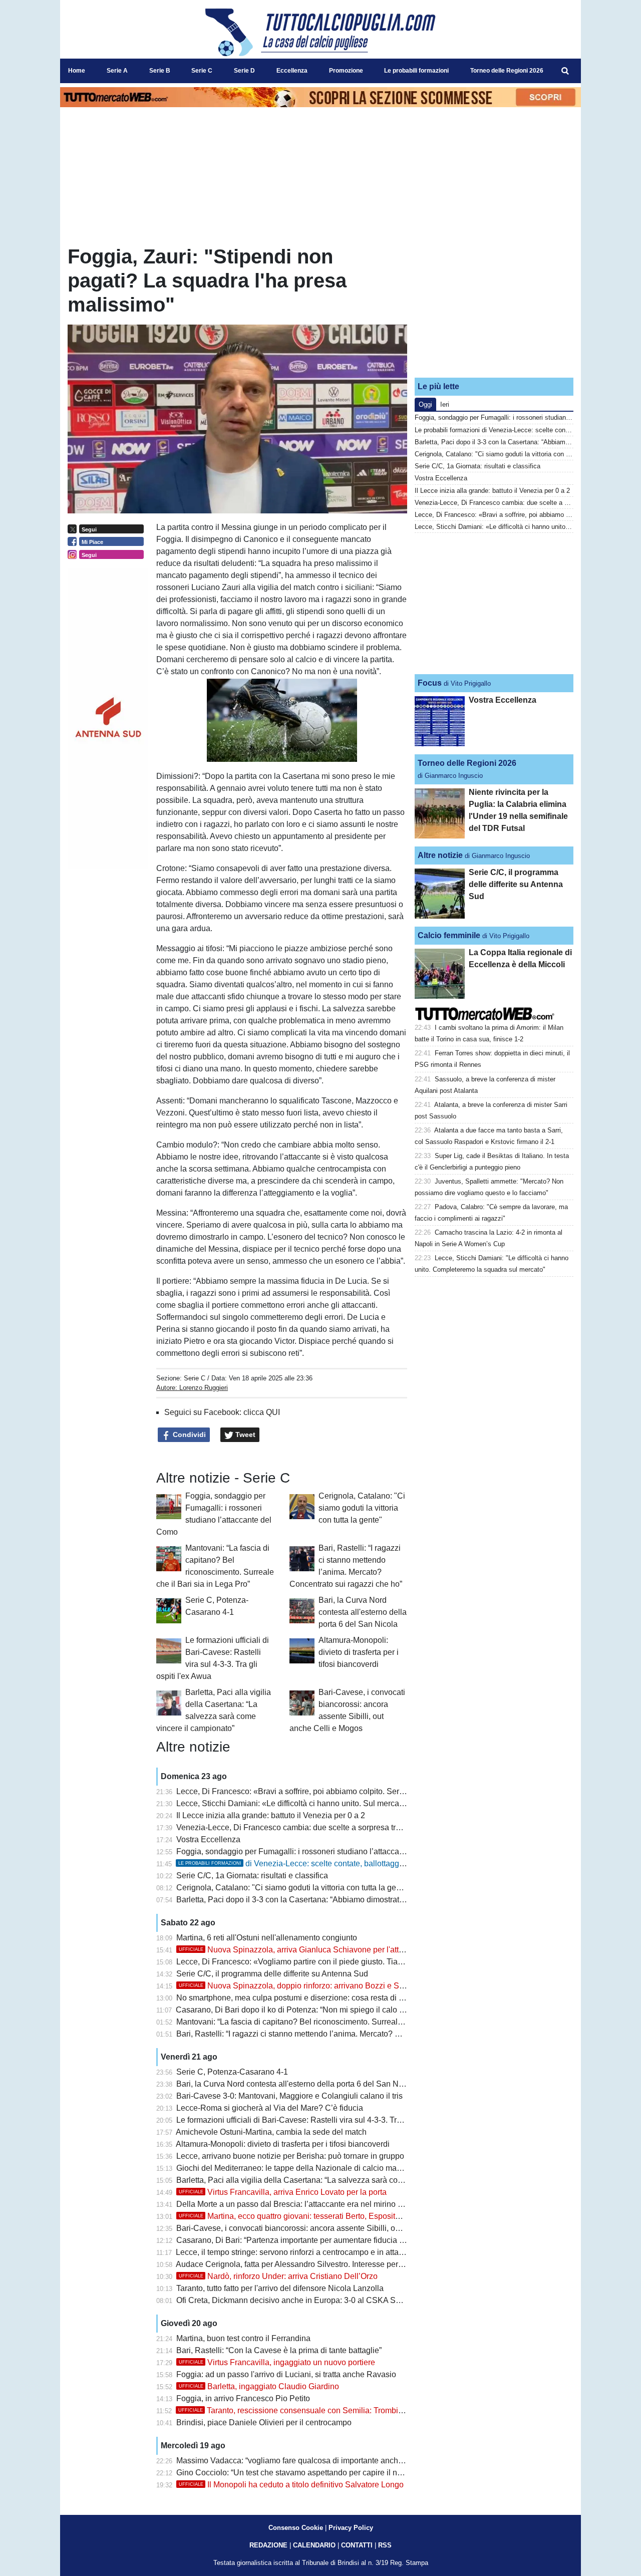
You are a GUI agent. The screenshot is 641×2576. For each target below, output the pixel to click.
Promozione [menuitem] (346, 71)
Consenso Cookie (296, 2528)
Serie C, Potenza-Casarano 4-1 (232, 2072)
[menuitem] (565, 71)
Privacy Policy (351, 2528)
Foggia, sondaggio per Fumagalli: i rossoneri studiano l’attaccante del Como (311, 1851)
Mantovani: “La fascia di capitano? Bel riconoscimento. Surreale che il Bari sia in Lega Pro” (337, 2022)
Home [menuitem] (77, 71)
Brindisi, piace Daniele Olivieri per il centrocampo (264, 2422)
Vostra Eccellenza (208, 1839)
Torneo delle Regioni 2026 (467, 763)
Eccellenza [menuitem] (292, 71)
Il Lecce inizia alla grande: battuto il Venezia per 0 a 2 (271, 1815)
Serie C (195, 1378)
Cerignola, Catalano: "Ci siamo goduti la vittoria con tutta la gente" (362, 1508)
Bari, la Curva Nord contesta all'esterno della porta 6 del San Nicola (363, 1612)
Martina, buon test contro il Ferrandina (243, 2338)
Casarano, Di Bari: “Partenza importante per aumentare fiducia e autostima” (309, 2240)
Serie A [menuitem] (117, 71)
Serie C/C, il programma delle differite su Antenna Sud (272, 1974)
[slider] (259, 755)
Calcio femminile (449, 935)
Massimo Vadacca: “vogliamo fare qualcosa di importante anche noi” (297, 2461)
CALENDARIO (314, 2545)
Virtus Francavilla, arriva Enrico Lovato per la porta (283, 2192)
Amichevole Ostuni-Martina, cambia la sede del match (271, 2132)
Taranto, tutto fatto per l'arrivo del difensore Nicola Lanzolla (280, 2288)
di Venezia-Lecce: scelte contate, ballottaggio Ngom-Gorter (316, 1864)
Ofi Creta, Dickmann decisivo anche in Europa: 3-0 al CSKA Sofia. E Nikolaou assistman (333, 2300)
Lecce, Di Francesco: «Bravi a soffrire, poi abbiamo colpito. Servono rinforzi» (312, 1791)
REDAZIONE (268, 2545)
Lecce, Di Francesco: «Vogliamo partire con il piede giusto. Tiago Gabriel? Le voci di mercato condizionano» (368, 1962)
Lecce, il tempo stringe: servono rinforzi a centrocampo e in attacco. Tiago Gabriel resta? (332, 2252)
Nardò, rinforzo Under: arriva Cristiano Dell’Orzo (278, 2276)
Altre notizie (440, 855)
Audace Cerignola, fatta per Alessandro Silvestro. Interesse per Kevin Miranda (314, 2264)
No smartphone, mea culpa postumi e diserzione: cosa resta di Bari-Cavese (310, 1998)
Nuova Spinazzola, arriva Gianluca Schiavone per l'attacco (297, 1950)
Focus (430, 683)
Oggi (425, 404)
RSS (385, 2545)
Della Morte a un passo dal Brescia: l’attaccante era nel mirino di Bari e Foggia (315, 2204)
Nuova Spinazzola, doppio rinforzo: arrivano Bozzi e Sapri (296, 1986)
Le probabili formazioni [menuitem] (416, 71)
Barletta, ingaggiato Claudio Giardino (259, 2386)
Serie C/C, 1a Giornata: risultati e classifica (252, 1876)
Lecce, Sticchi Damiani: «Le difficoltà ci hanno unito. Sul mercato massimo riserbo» (324, 1803)
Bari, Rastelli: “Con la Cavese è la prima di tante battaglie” (279, 2350)
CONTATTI (357, 2545)
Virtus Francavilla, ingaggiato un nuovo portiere (277, 2362)
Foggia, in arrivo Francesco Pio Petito (243, 2398)
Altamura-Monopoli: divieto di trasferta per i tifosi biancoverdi (359, 1652)
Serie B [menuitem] (160, 71)
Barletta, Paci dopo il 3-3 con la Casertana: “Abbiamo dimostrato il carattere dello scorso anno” (343, 1900)
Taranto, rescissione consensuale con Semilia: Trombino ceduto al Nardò (322, 2410)
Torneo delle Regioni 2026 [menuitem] (507, 71)
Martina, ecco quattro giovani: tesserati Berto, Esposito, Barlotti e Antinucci (324, 2216)
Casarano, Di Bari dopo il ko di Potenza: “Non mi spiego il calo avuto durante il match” (328, 2010)
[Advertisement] (494, 307)
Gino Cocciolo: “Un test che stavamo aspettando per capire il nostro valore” (309, 2473)
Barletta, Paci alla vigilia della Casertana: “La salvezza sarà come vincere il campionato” (333, 2180)
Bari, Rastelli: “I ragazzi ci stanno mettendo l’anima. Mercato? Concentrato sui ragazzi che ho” (342, 2034)
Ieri (445, 404)
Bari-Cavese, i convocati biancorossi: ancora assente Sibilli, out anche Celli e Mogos (327, 2228)
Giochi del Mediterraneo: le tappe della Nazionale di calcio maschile (297, 2168)
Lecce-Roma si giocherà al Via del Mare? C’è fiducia (270, 2108)
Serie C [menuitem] (202, 71)
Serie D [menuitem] (244, 71)
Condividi (188, 1435)
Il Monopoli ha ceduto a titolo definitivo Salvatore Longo (291, 2485)
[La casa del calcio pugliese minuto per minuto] (320, 32)
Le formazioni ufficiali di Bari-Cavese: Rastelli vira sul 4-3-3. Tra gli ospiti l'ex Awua (323, 2120)
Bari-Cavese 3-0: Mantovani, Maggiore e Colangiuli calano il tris (289, 2096)
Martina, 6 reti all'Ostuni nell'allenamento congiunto (267, 1938)
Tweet (244, 1435)
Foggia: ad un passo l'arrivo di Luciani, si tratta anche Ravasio (286, 2374)
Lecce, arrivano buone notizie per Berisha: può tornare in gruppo (290, 2156)
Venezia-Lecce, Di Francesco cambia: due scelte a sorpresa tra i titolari (302, 1827)
